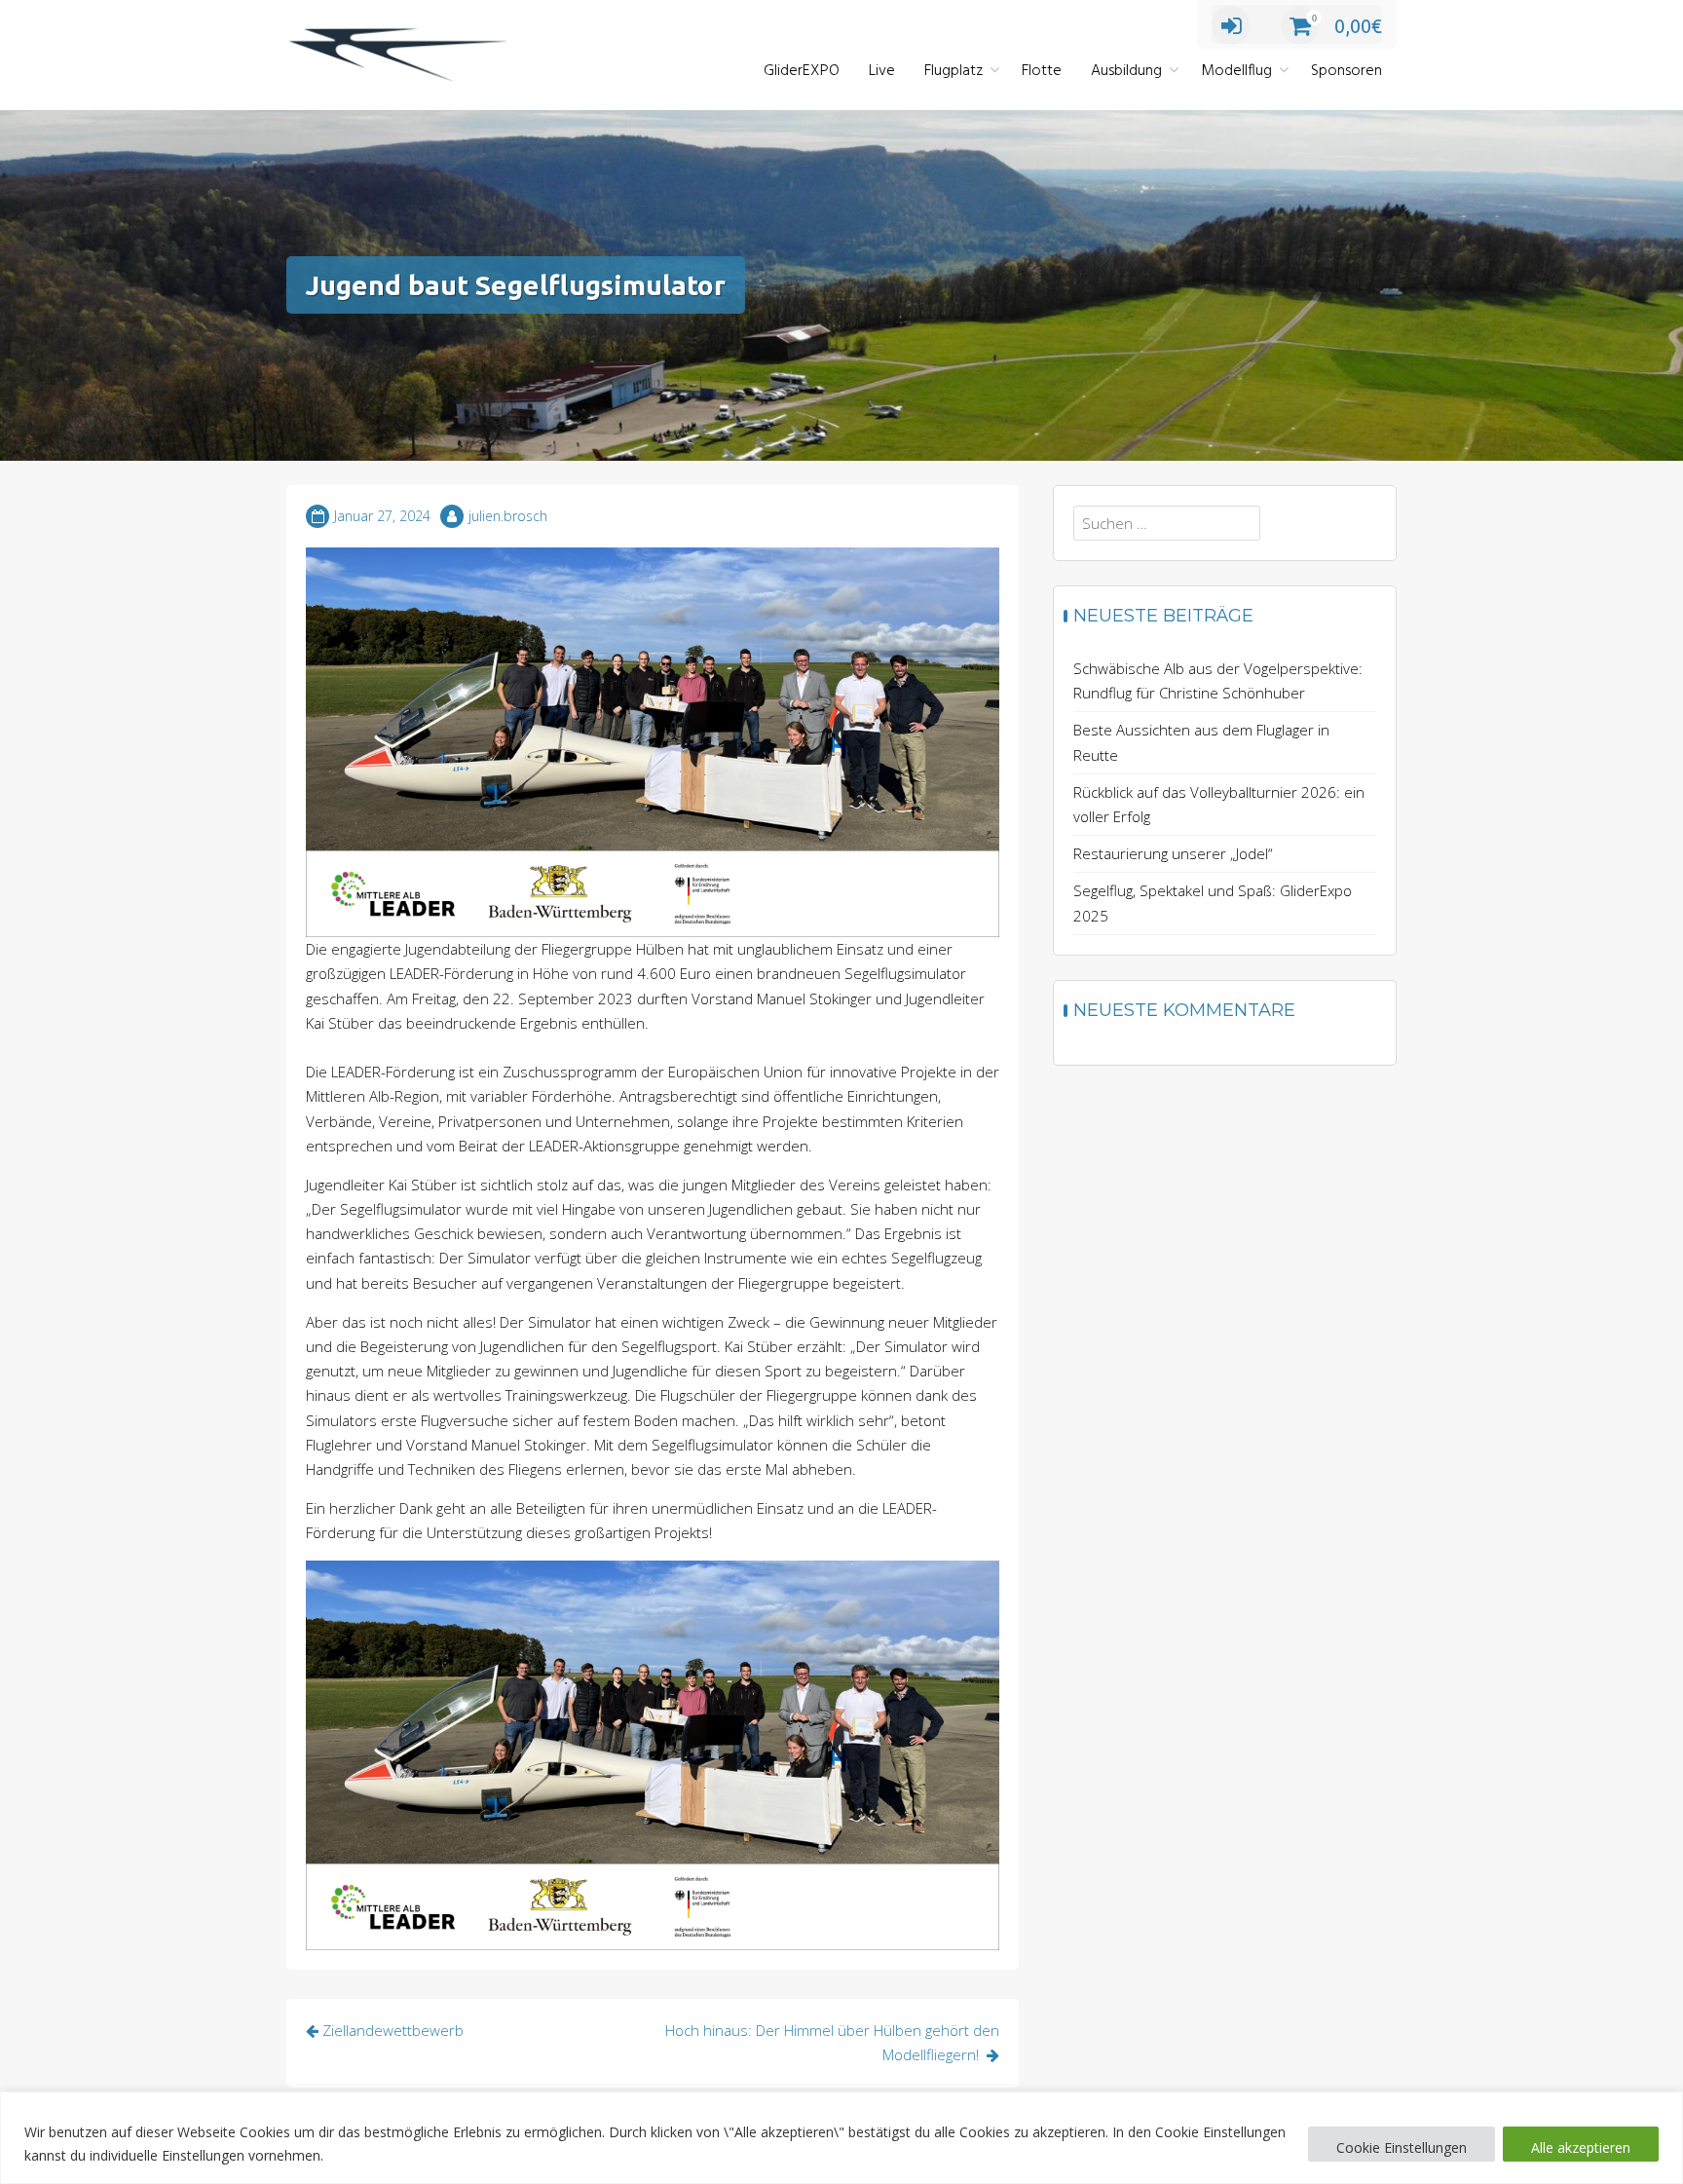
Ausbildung (1126, 71)
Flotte (1042, 71)
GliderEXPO (802, 71)
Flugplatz (954, 71)
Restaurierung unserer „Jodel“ (1173, 853)
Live (882, 71)
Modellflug (1236, 71)
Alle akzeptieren (1581, 2147)
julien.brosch (508, 516)
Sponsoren (1346, 71)
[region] (841, 2138)
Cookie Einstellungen (1402, 2147)
